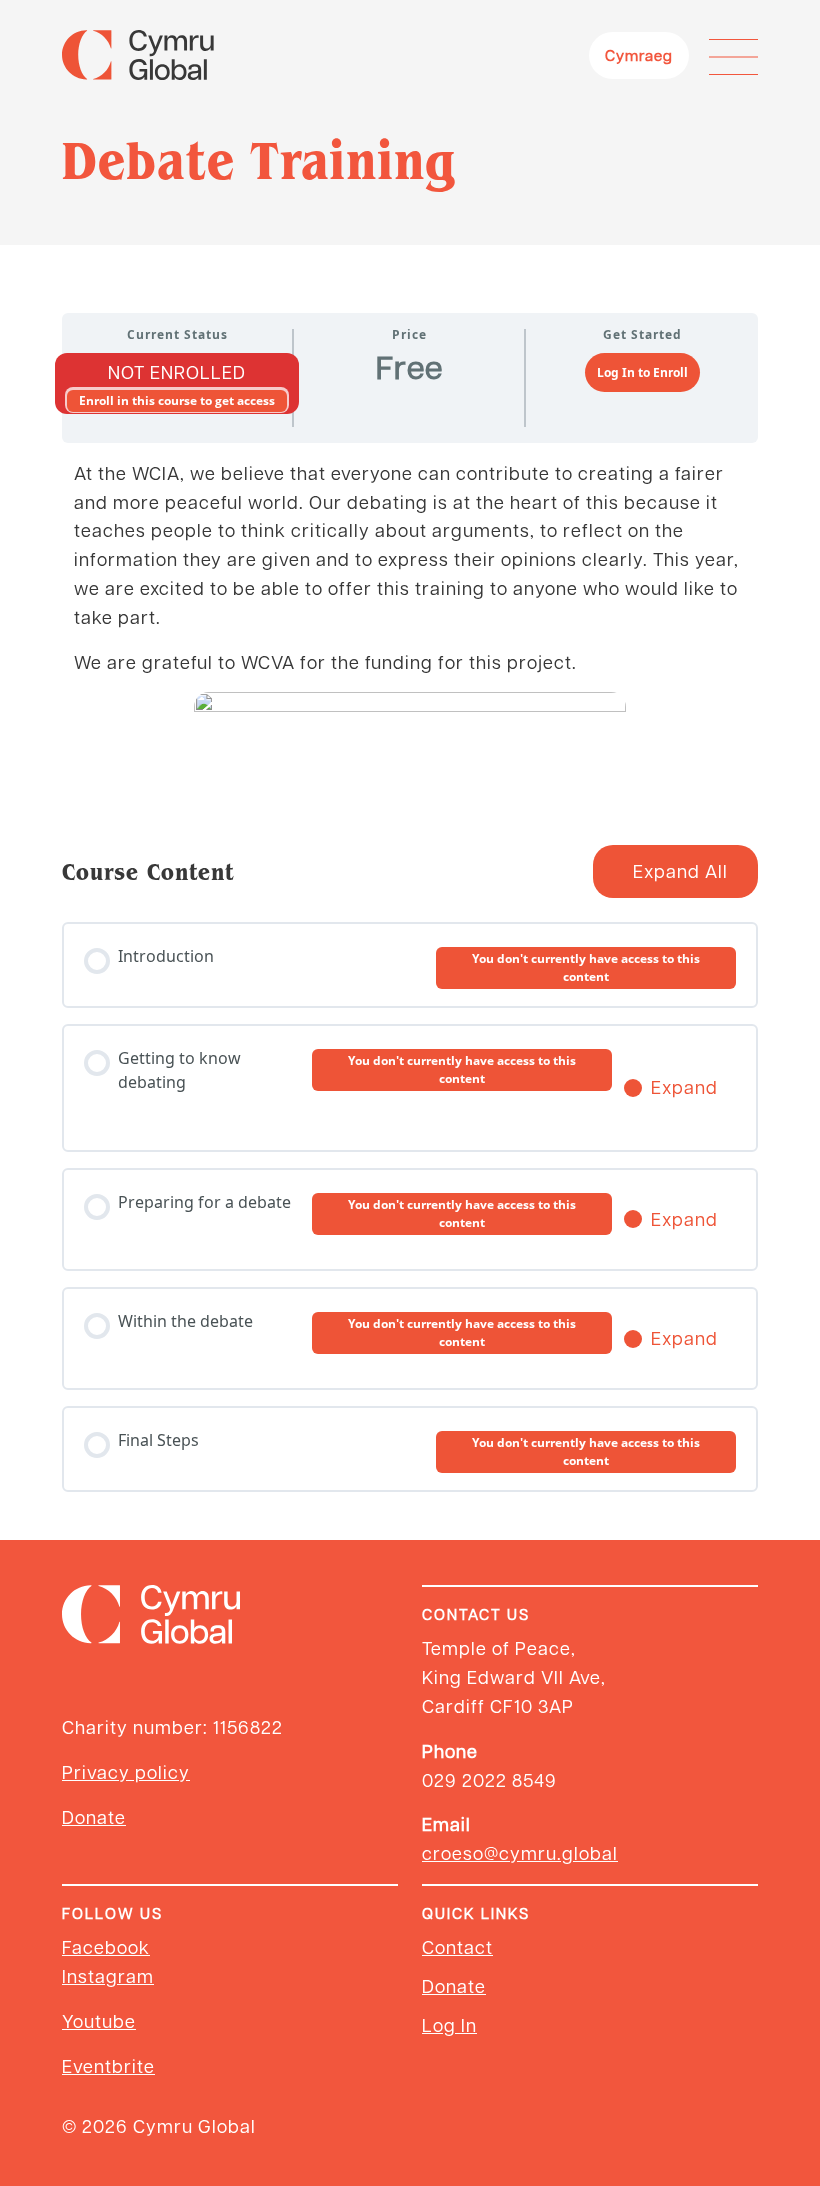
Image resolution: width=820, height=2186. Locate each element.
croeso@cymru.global (520, 1852)
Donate (94, 1816)
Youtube (99, 2020)
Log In (449, 2024)
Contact (457, 1946)
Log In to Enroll (642, 372)
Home (88, 270)
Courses (169, 270)
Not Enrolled (177, 371)
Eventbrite (108, 2065)
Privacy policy (126, 1771)
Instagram (108, 1975)
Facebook (106, 1946)
